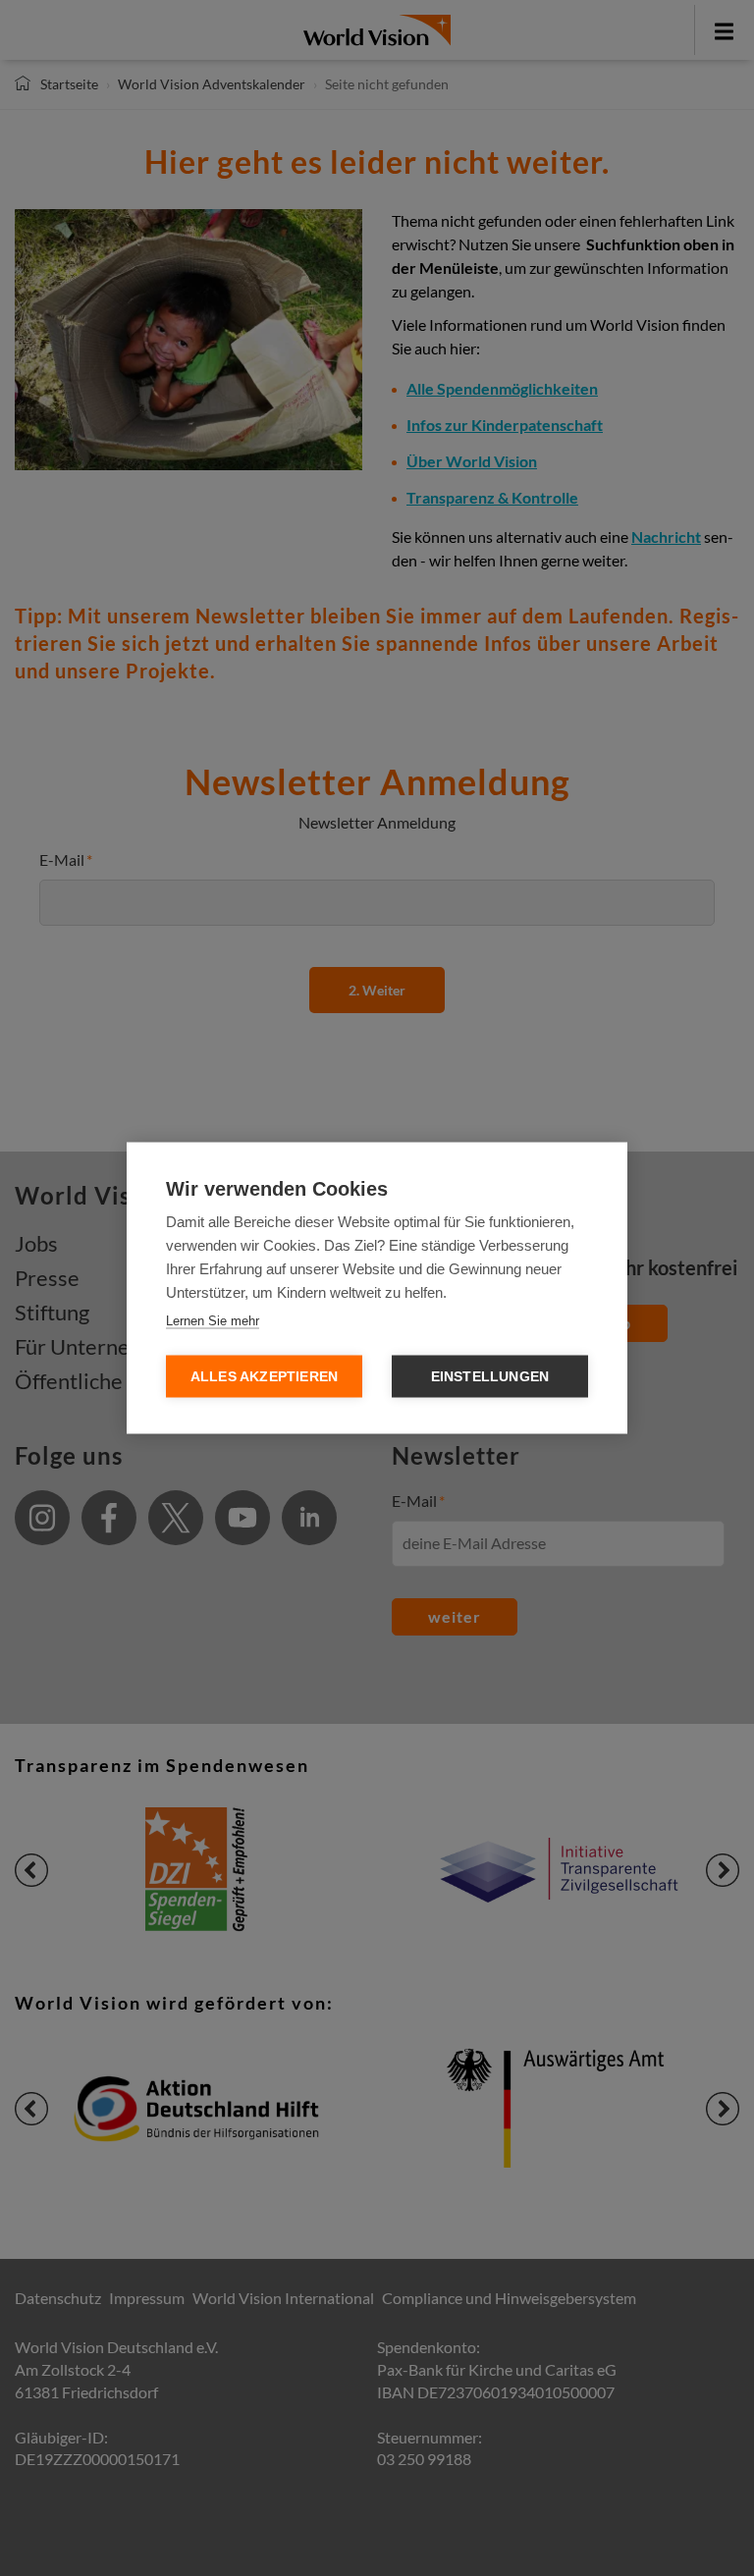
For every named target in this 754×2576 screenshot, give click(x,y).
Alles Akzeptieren (264, 1377)
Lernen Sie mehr (213, 1321)
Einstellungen (490, 1377)
